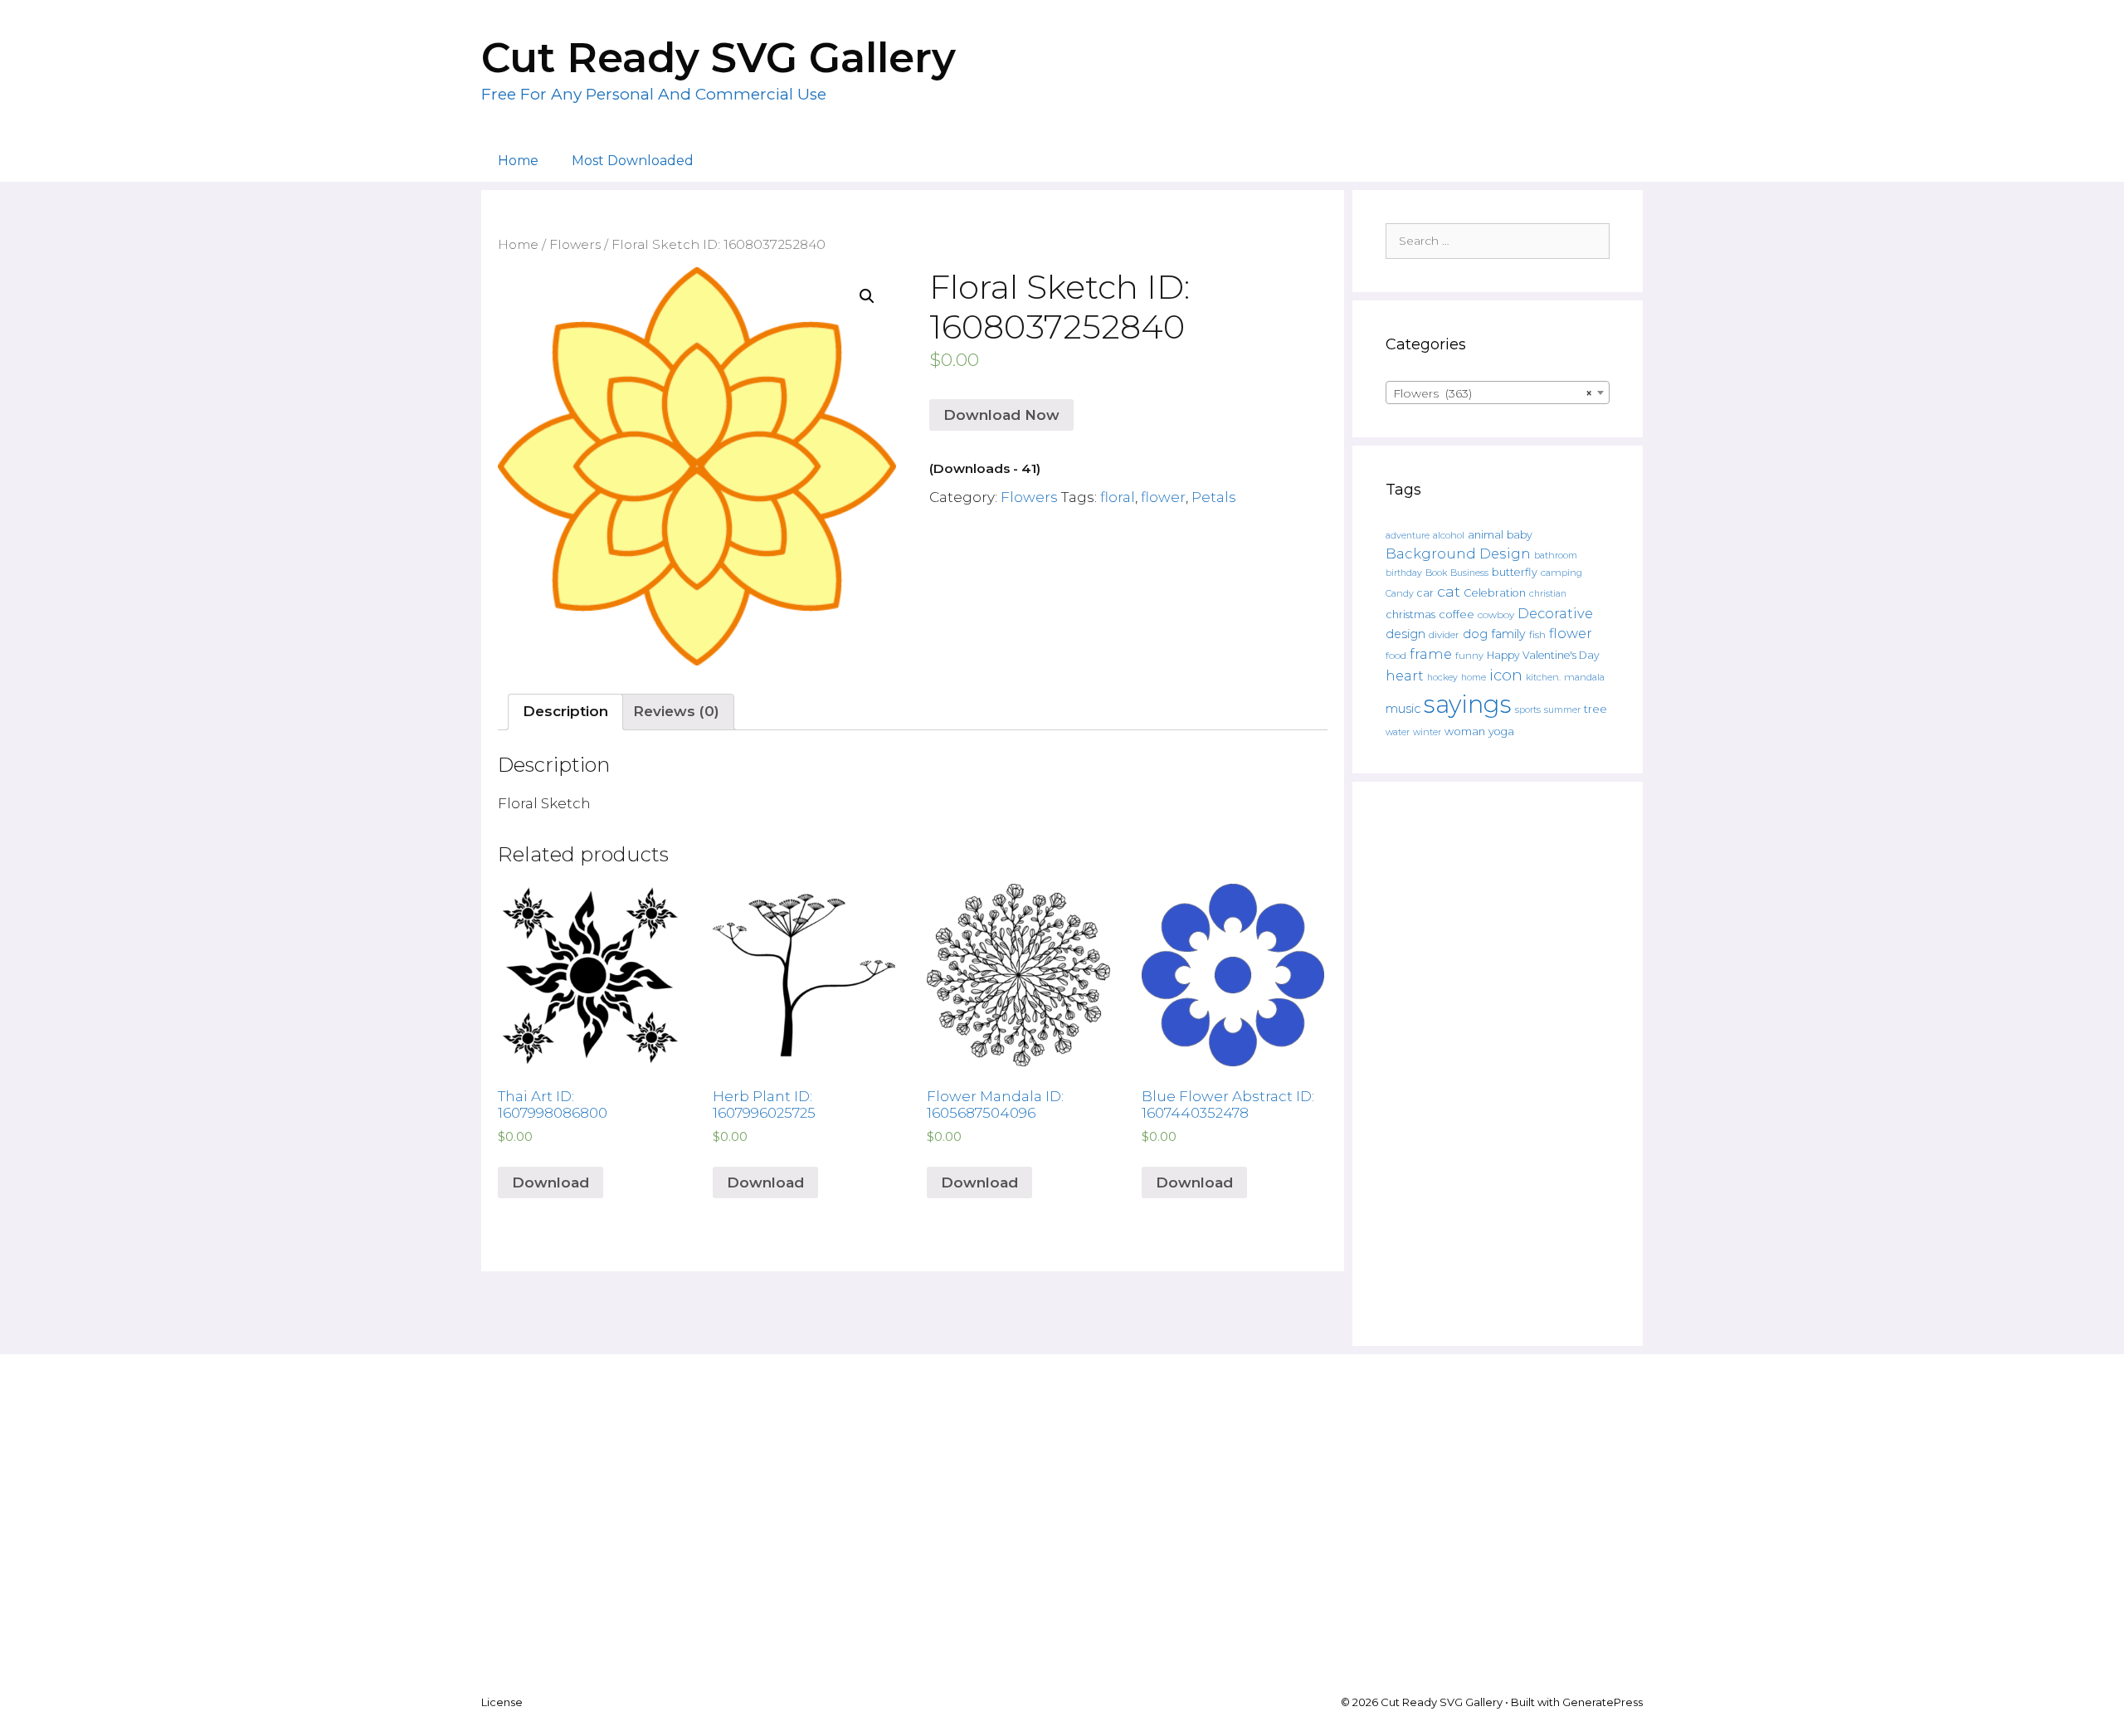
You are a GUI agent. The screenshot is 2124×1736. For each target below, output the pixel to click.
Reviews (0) (676, 711)
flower (1163, 497)
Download (550, 1183)
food (1396, 656)
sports (1528, 710)
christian (1548, 594)
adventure (1408, 536)
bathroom (1556, 555)
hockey (1442, 678)
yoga (1501, 731)
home (1474, 678)
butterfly (1515, 572)
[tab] (565, 712)
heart (1405, 675)
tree (1595, 709)
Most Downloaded (633, 161)
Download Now (1001, 415)
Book (1436, 573)
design (1405, 634)
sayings (1468, 704)
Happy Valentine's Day (1543, 655)
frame (1431, 654)
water (1398, 732)
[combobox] (1498, 393)
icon (1506, 675)
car (1425, 593)
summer (1562, 710)
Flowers (575, 244)
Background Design (1458, 553)
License (502, 1702)
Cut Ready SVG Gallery (719, 58)
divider (1444, 635)
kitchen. (1543, 678)
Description (565, 711)
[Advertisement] (1498, 1064)
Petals (1214, 497)
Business (1469, 573)
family (1508, 634)
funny (1469, 656)
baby (1520, 535)
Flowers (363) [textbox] (1493, 393)
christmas (1410, 614)
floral (1118, 497)
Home (518, 161)
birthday (1404, 573)
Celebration (1495, 593)
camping (1561, 573)
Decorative (1555, 613)
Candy (1400, 594)
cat (1449, 591)
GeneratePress (1603, 1702)
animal (1486, 535)
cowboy (1496, 615)
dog (1475, 634)
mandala (1584, 677)
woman (1465, 731)
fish (1537, 634)
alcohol (1449, 535)
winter (1427, 732)
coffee (1457, 614)
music (1403, 709)
